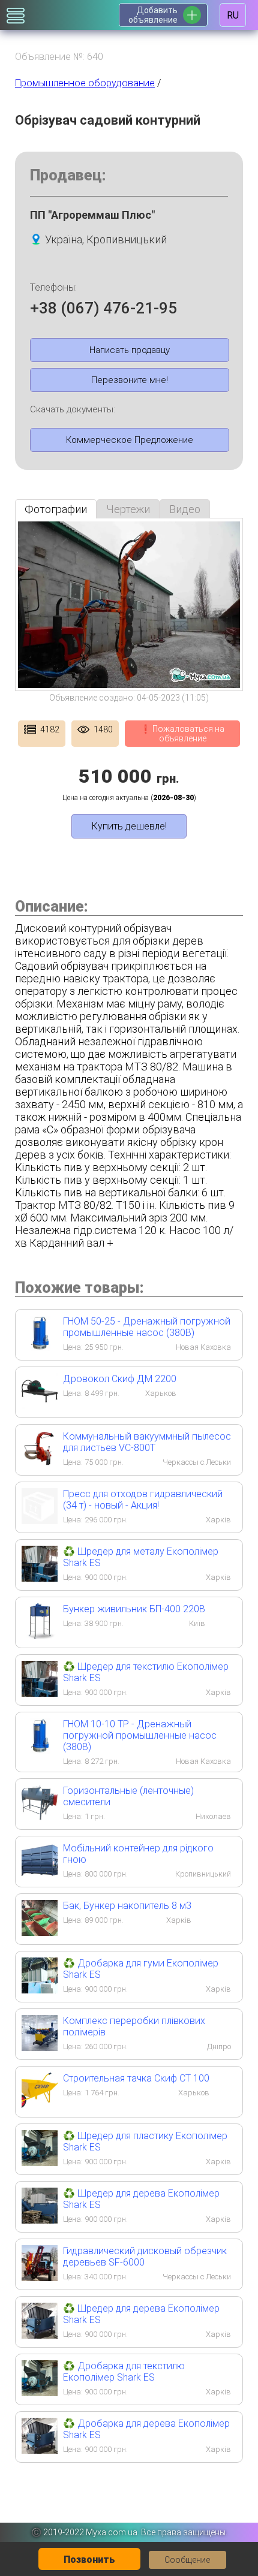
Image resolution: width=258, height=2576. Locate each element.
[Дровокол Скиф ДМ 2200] (40, 1405)
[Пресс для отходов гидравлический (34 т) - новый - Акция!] (40, 1520)
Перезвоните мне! (130, 380)
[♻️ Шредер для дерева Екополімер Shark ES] (40, 2220)
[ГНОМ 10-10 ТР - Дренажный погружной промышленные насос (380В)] (40, 1750)
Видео (185, 509)
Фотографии (56, 509)
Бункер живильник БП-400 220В (134, 1609)
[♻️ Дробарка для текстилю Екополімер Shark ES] (40, 2392)
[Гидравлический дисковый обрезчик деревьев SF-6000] (40, 2277)
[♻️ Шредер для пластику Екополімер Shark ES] (40, 2162)
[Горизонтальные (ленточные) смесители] (40, 1817)
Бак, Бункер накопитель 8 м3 (127, 1906)
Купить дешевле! (129, 826)
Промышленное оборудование (85, 83)
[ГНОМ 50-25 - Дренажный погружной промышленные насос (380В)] (40, 1348)
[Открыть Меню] (16, 16)
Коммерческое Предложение (130, 440)
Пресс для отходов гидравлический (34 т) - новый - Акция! (143, 1500)
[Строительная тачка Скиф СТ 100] (40, 2105)
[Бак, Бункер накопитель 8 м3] (40, 1932)
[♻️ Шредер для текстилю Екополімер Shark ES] (40, 1693)
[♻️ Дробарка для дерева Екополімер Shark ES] (40, 2450)
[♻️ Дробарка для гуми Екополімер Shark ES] (40, 1990)
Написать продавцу (130, 350)
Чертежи (128, 509)
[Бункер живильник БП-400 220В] (40, 1635)
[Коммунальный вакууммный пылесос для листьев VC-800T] (40, 1463)
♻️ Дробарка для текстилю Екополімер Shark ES (124, 2372)
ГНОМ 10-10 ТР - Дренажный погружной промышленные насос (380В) (140, 1735)
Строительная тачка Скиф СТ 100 (136, 2078)
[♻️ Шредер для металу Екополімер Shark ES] (40, 1578)
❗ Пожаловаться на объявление (182, 734)
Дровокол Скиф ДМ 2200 (120, 1379)
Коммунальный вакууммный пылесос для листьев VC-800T (147, 1442)
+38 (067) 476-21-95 (103, 308)
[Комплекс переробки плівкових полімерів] (40, 2047)
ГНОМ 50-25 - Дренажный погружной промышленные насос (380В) (147, 1327)
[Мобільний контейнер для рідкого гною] (40, 1874)
